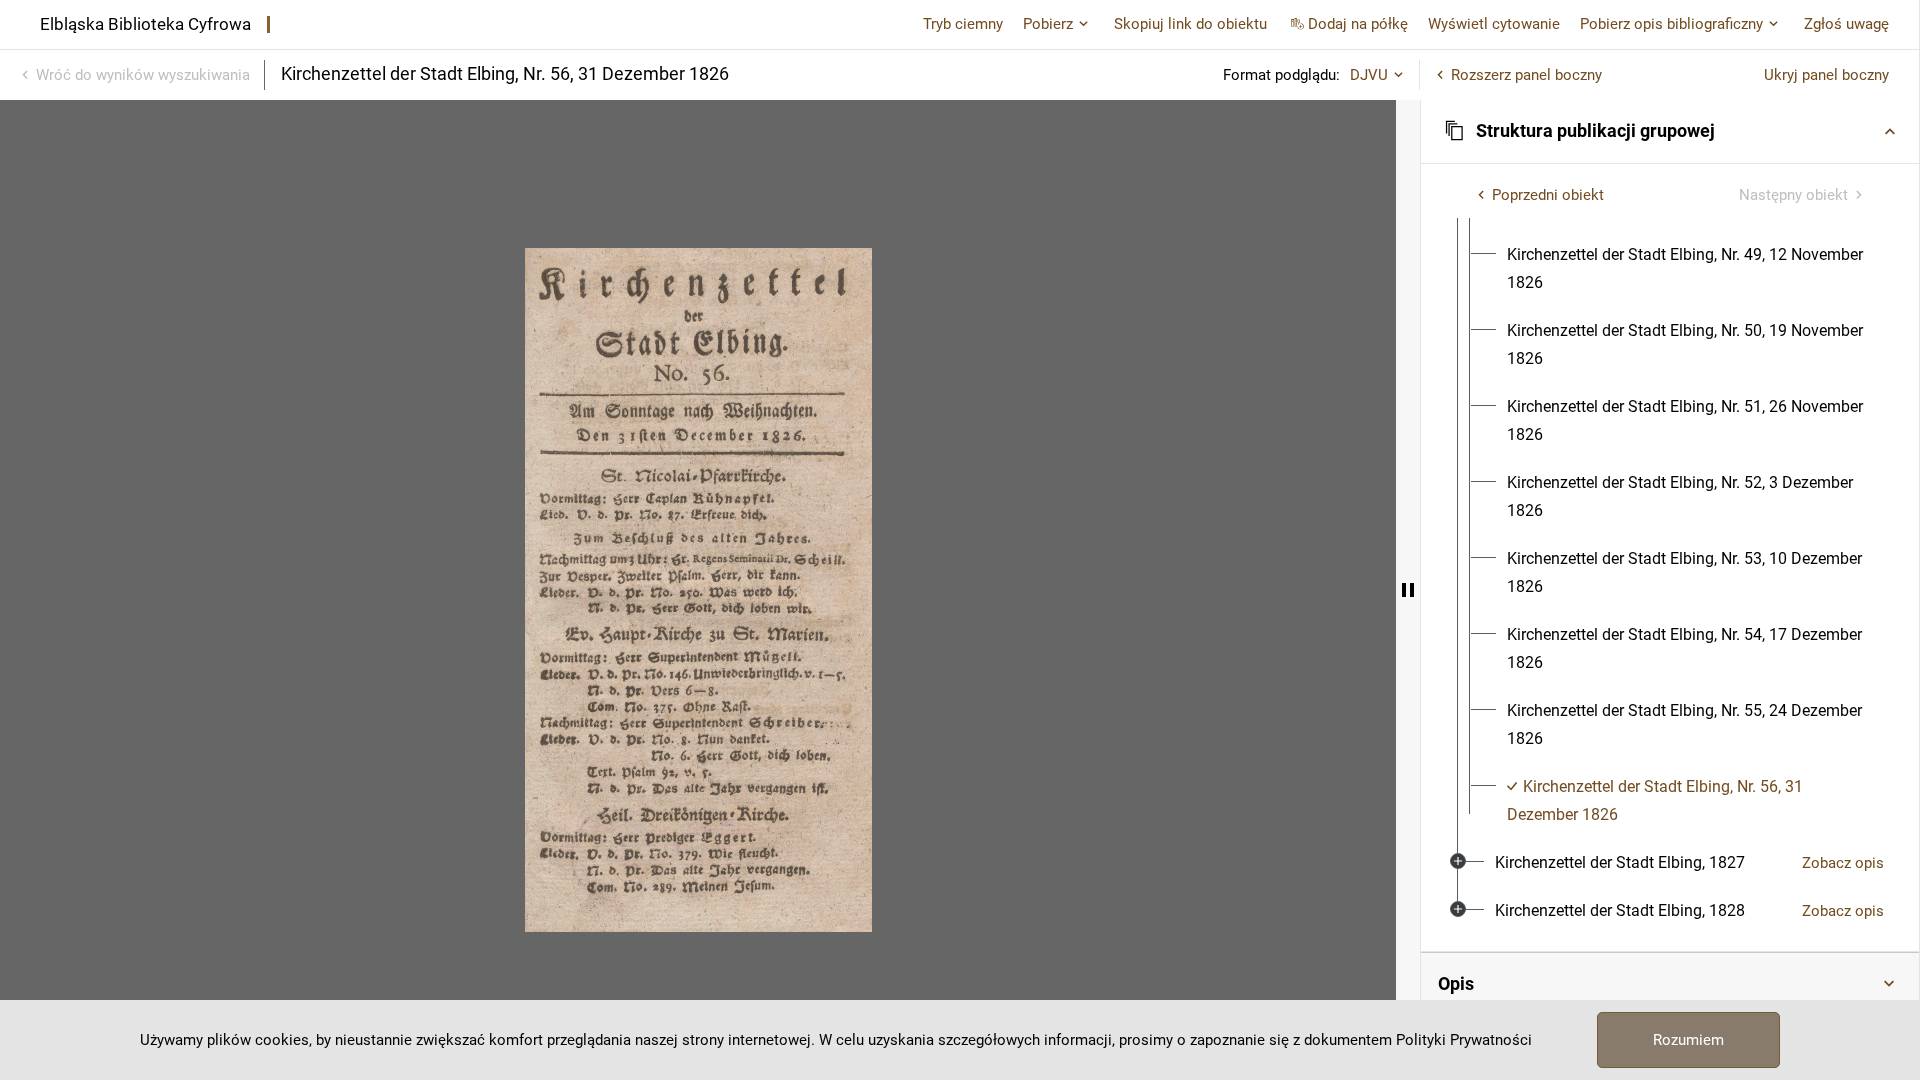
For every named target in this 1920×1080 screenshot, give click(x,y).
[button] (1670, 131)
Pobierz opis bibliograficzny (1671, 24)
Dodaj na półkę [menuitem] (1358, 24)
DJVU (1369, 75)
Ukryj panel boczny (1826, 75)
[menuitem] (1688, 269)
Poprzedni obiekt (1548, 195)
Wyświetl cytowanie (1494, 24)
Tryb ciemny (963, 24)
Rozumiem (1688, 1040)
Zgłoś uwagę (1846, 24)
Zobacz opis (1843, 863)
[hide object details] (1408, 590)
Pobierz (1048, 24)
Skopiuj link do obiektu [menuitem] (1190, 24)
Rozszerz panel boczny (1526, 75)
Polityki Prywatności (1464, 1040)
